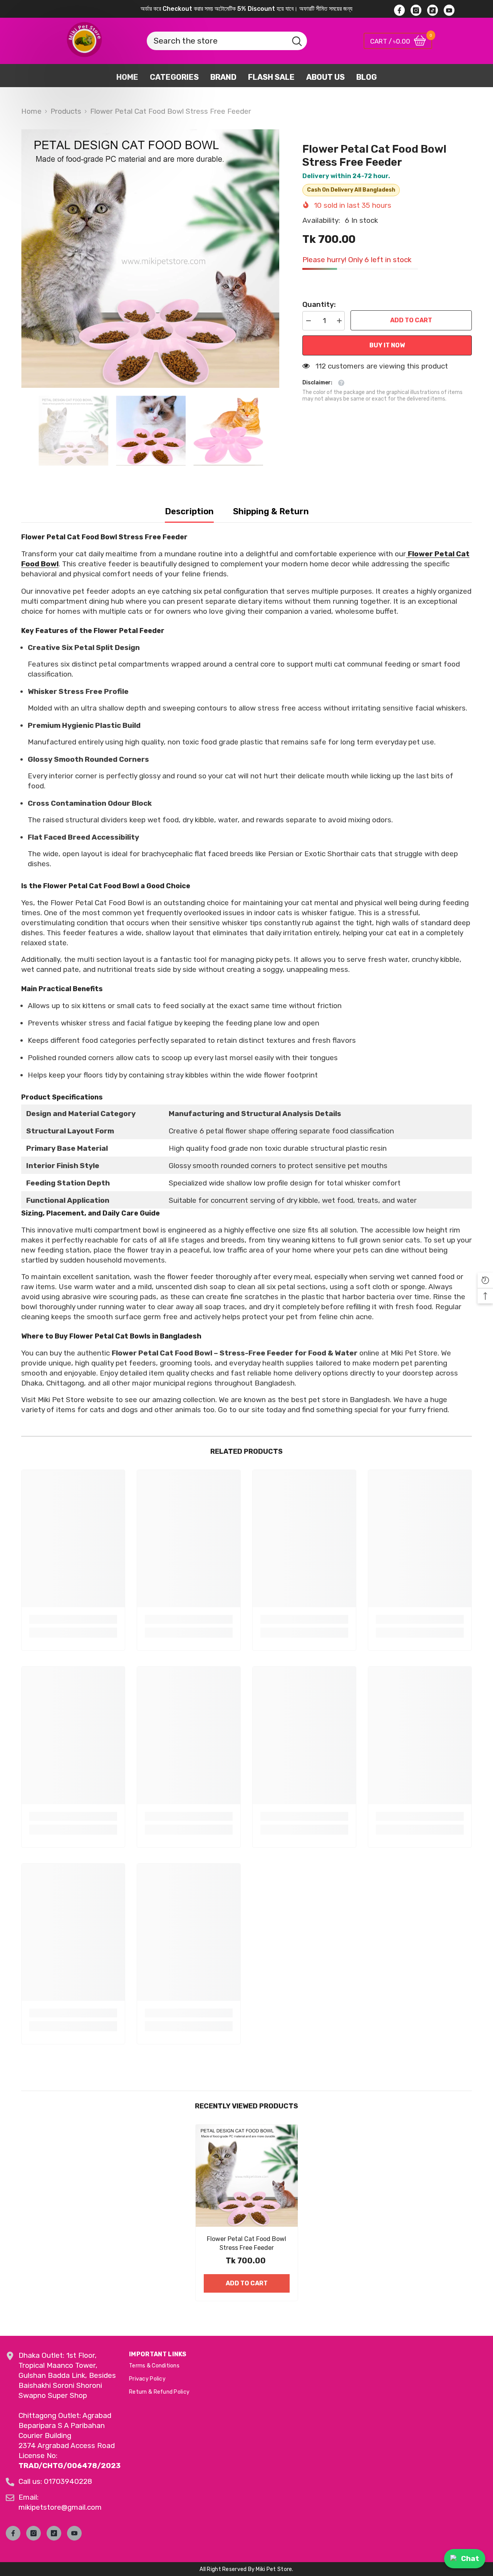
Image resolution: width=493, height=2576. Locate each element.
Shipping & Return (271, 511)
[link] (73, 1619)
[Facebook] (13, 2533)
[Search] (214, 41)
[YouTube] (74, 2533)
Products (66, 111)
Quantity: (319, 304)
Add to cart (411, 320)
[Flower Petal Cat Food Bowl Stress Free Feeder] (247, 2176)
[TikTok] (54, 2533)
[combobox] (217, 41)
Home (31, 111)
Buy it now (387, 345)
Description (189, 511)
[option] (150, 258)
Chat (470, 2558)
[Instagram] (34, 2533)
